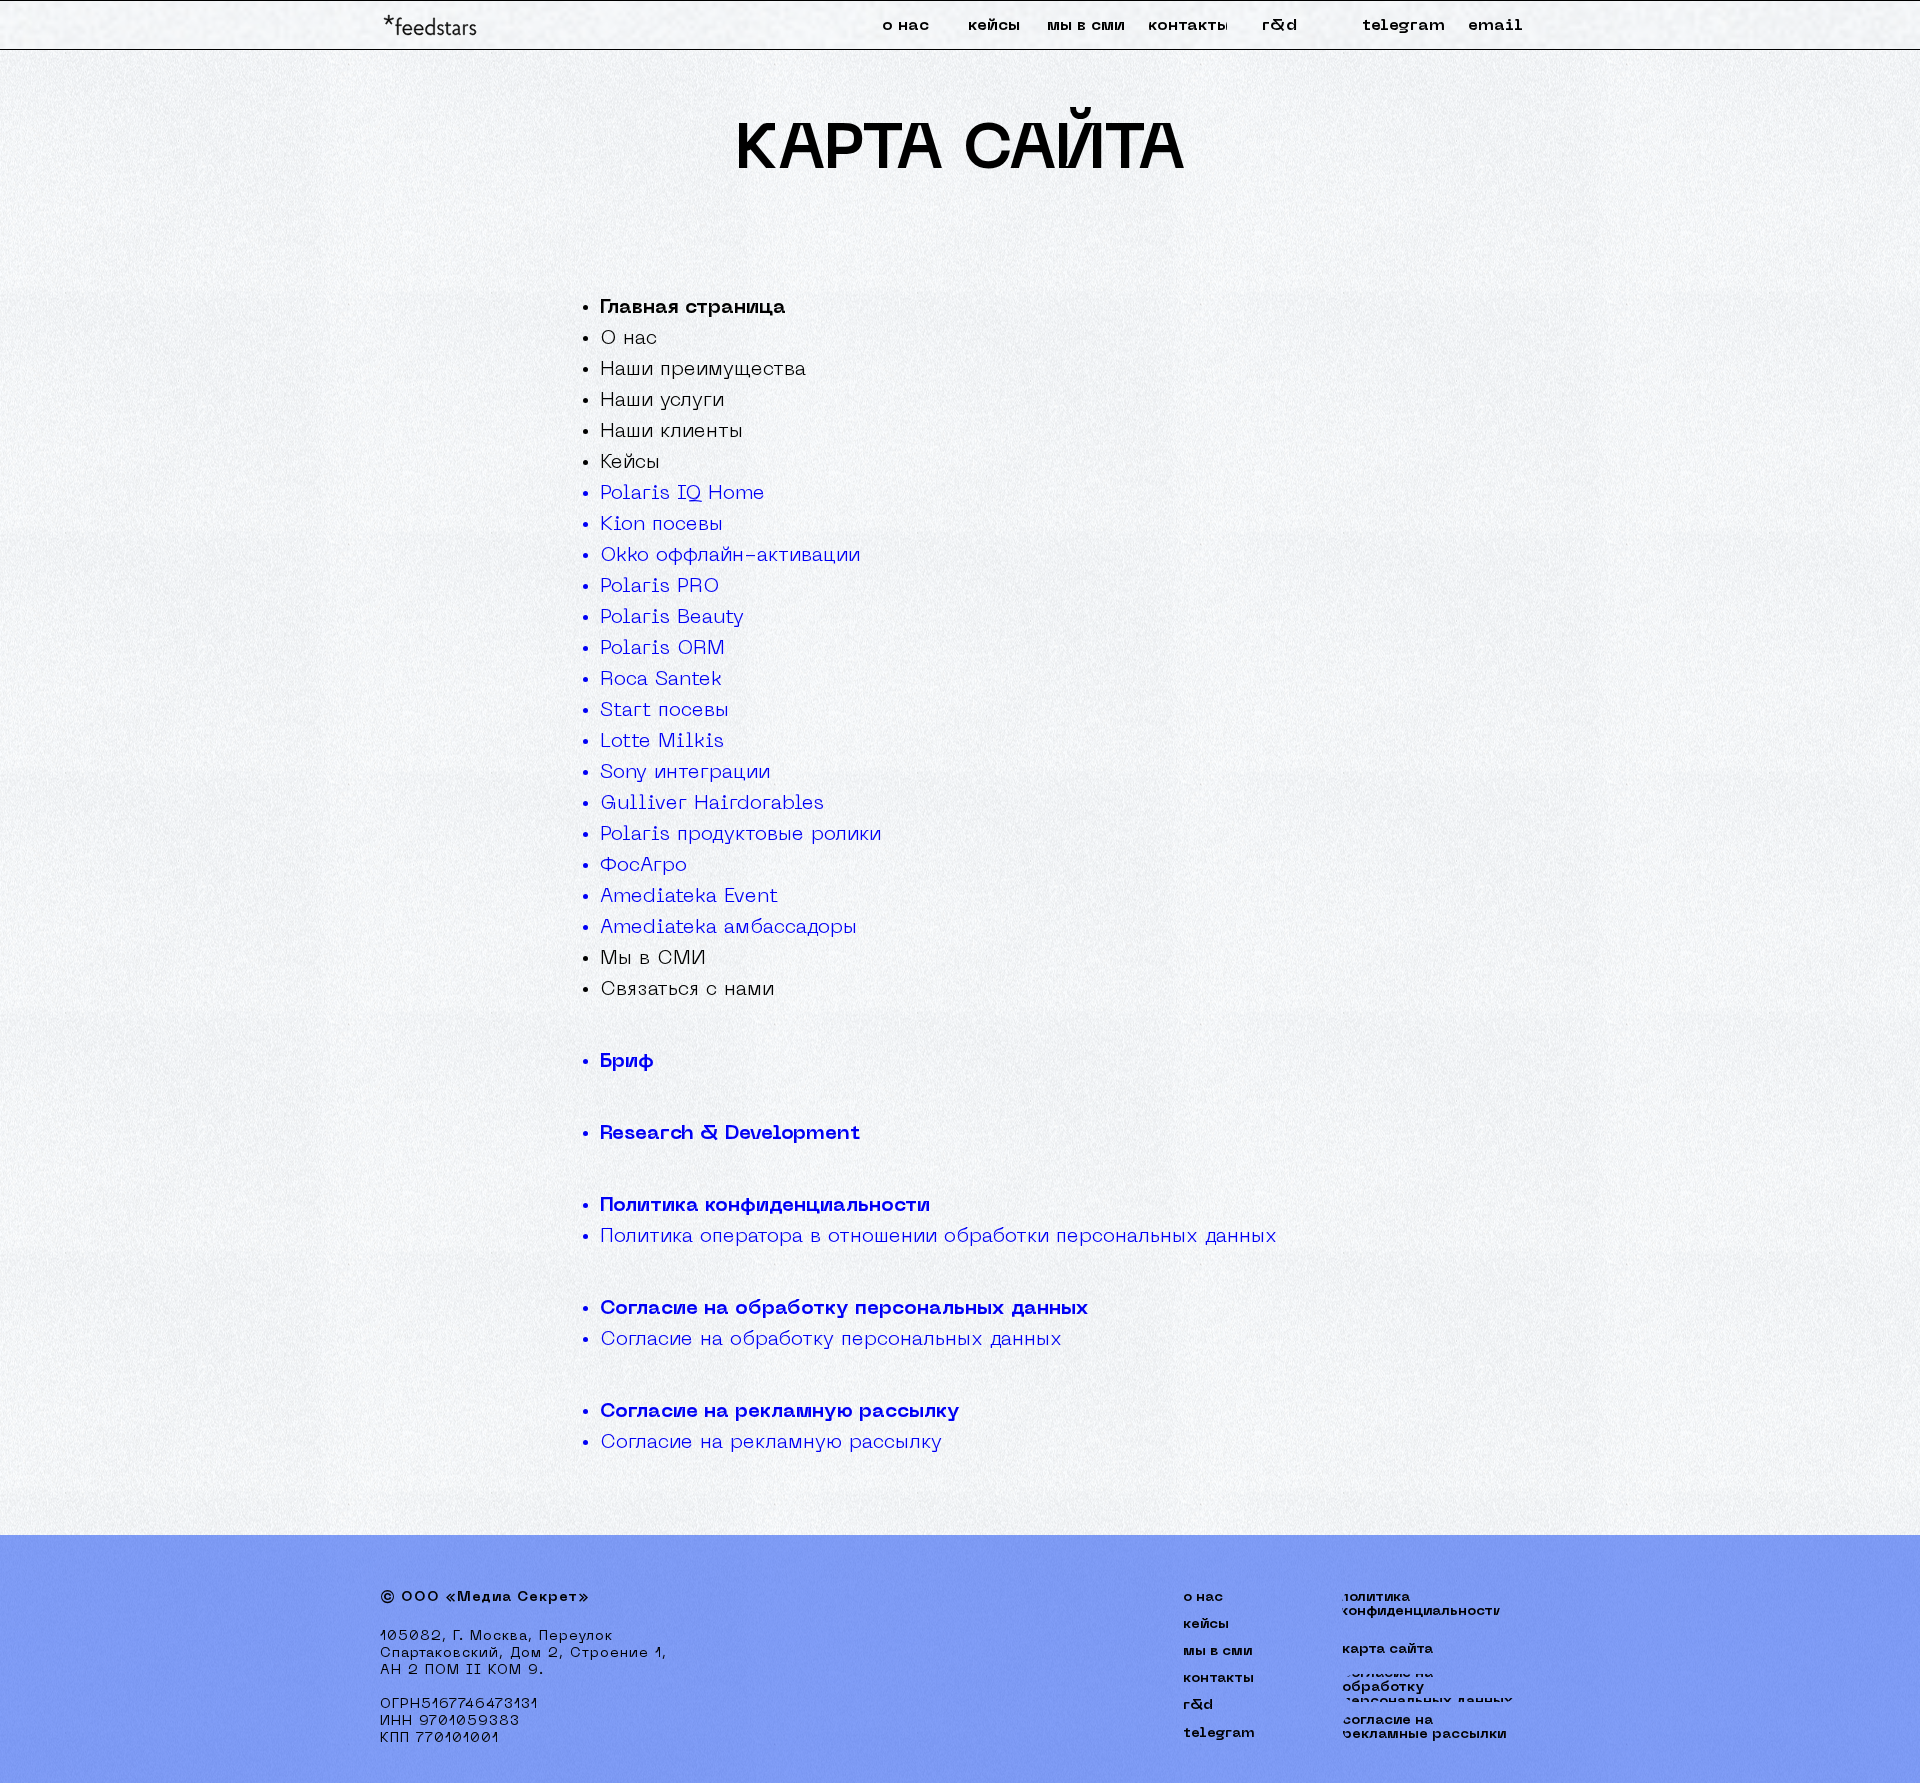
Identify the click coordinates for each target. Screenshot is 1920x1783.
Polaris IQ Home (682, 494)
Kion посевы (661, 525)
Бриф (627, 1062)
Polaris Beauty (672, 618)
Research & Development (730, 1134)
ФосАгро (643, 866)
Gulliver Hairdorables (712, 804)
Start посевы (664, 711)
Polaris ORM (662, 649)
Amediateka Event (689, 897)
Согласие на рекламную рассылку (780, 1412)
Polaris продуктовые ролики (740, 835)
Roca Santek (661, 680)
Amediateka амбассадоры (728, 928)
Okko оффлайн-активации (730, 556)
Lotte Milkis (662, 742)
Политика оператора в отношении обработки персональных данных (938, 1237)
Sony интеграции (685, 773)
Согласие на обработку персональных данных (844, 1309)
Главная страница (693, 308)
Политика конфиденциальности (765, 1206)
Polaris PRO (659, 587)
